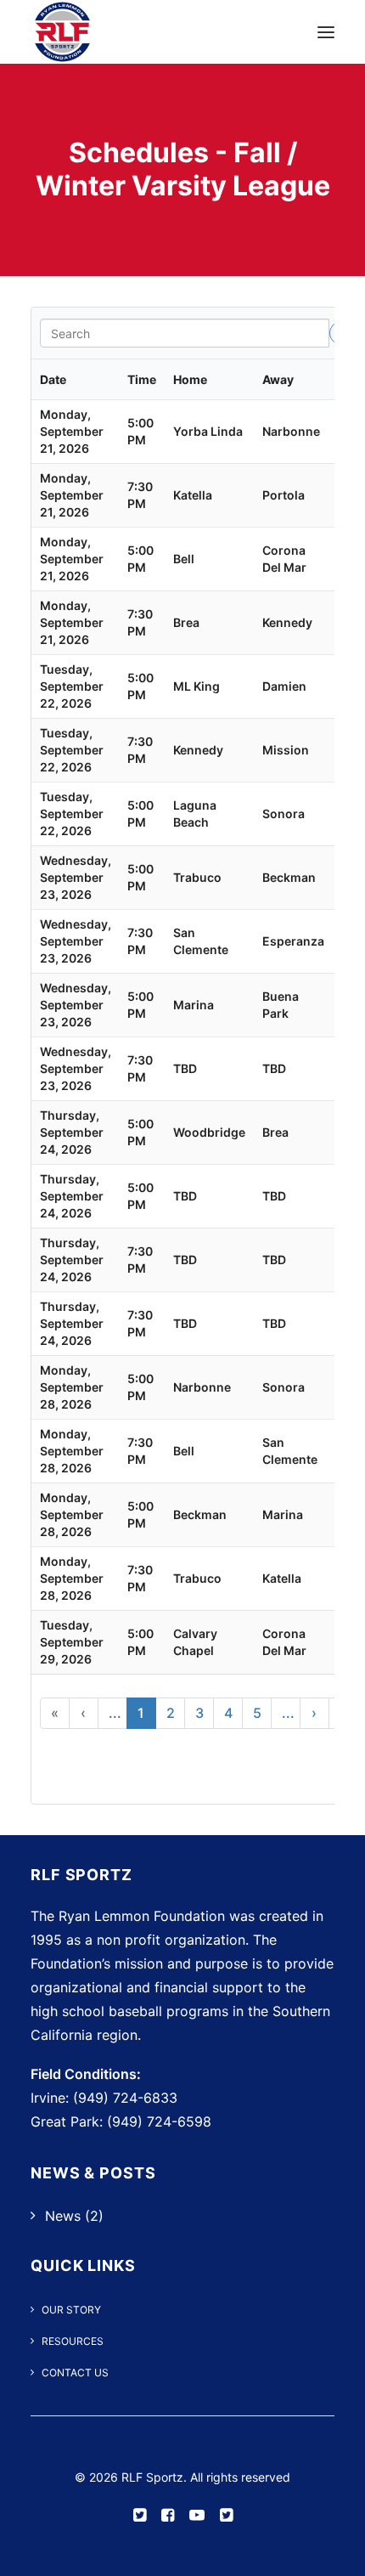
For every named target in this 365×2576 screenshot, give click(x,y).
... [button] (115, 1713)
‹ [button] (83, 1713)
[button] (326, 32)
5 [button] (257, 1713)
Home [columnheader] (190, 379)
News (63, 2216)
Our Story (71, 2310)
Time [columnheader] (142, 379)
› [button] (314, 1713)
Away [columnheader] (278, 379)
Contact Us (75, 2373)
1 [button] (141, 1713)
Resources (73, 2341)
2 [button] (171, 1713)
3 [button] (199, 1713)
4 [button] (228, 1713)
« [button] (55, 1713)
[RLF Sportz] (62, 32)
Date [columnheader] (53, 379)
